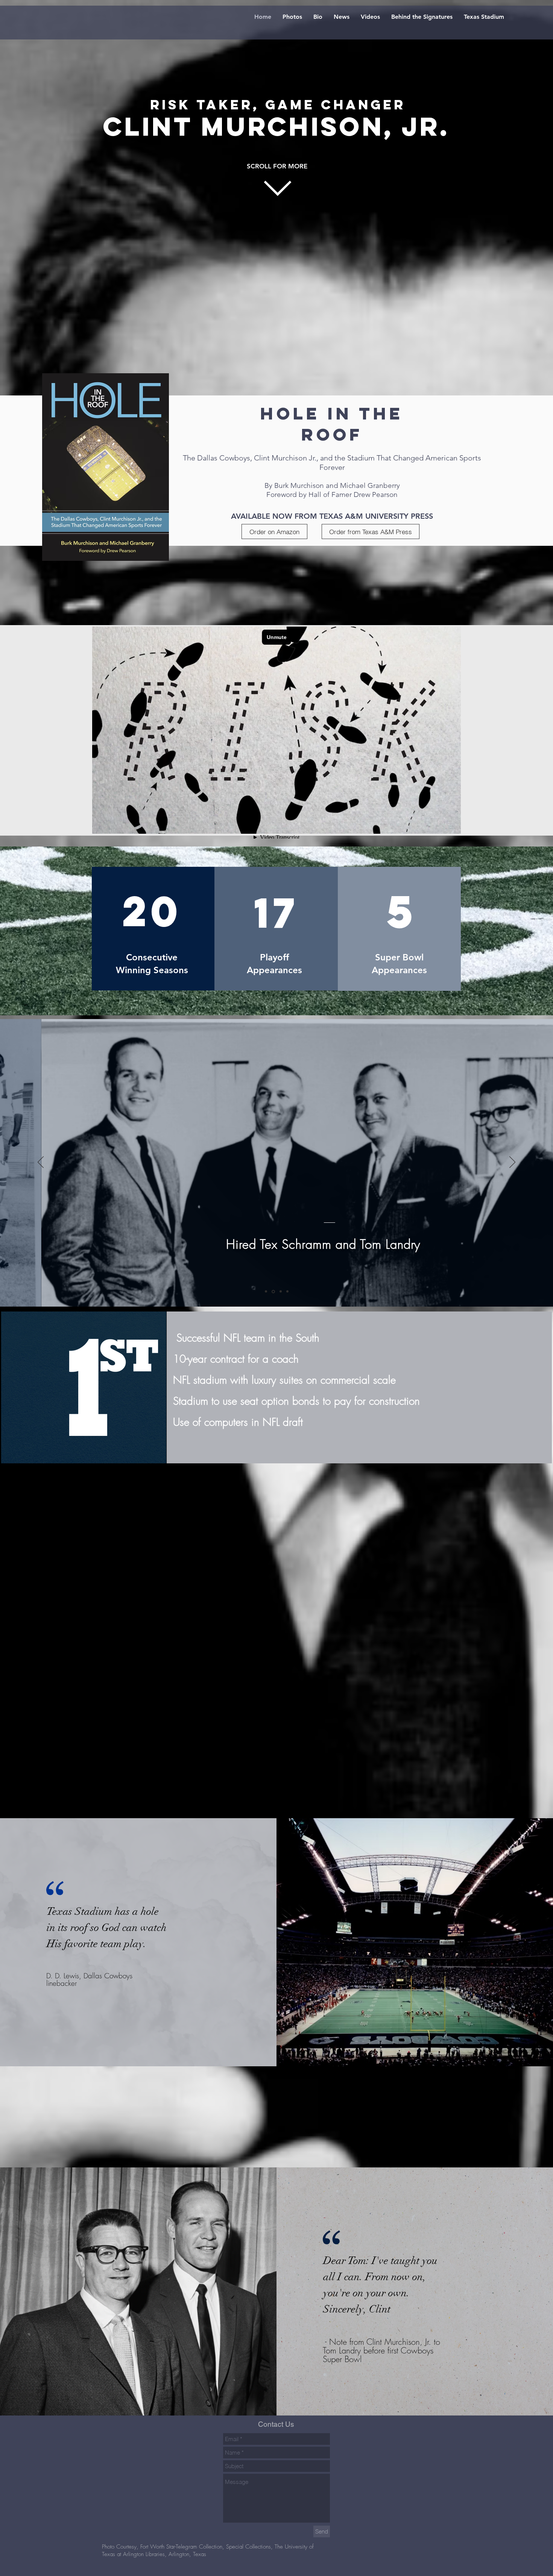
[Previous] (41, 1163)
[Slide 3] (280, 1292)
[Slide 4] (287, 1291)
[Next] (512, 1163)
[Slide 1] (266, 1292)
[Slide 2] (273, 1292)
